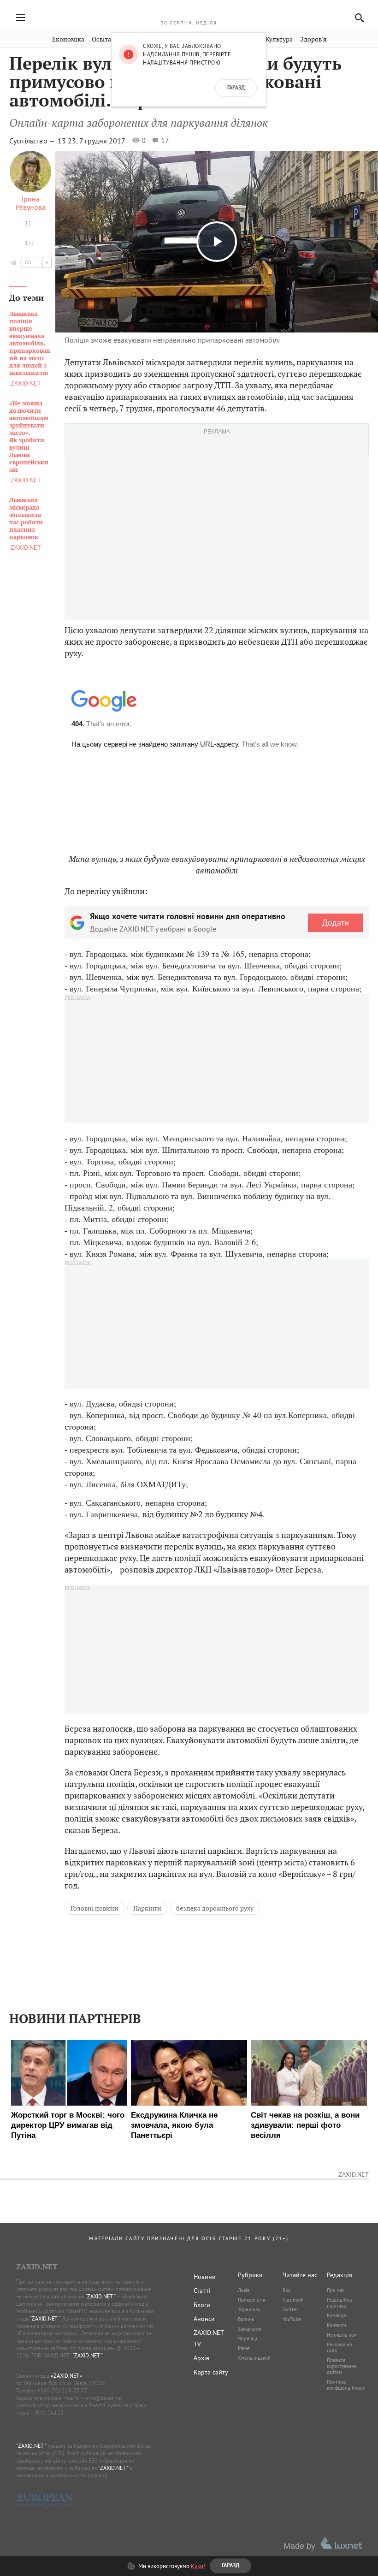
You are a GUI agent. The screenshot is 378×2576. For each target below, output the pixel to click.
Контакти (337, 2325)
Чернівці (248, 2339)
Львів (244, 2290)
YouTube (292, 2319)
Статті (202, 2291)
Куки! (198, 2566)
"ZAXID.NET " (100, 2296)
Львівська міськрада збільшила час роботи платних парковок (26, 519)
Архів (201, 2358)
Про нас (336, 2290)
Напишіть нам (342, 2335)
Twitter (290, 2309)
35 (28, 223)
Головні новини (94, 1908)
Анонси (204, 2319)
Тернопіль (249, 2309)
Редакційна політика (339, 2303)
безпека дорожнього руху (215, 1908)
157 (30, 243)
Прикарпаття (251, 2300)
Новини (205, 2277)
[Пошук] (357, 18)
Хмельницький (254, 2358)
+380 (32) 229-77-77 (62, 2390)
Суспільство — (33, 141)
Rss (286, 2290)
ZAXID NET (189, 12)
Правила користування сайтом (342, 2366)
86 (28, 262)
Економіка (68, 39)
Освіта (101, 39)
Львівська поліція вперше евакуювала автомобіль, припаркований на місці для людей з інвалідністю (30, 344)
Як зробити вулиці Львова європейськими (29, 437)
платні (193, 1851)
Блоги (202, 2305)
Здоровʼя (313, 39)
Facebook (293, 2300)
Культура (279, 39)
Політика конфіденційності (346, 2385)
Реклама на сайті (339, 2347)
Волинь (246, 2319)
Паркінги (147, 1908)
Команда (336, 2315)
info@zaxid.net (104, 2398)
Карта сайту (211, 2372)
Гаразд (236, 88)
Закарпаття (250, 2329)
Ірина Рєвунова (31, 203)
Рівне (244, 2348)
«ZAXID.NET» (66, 2376)
